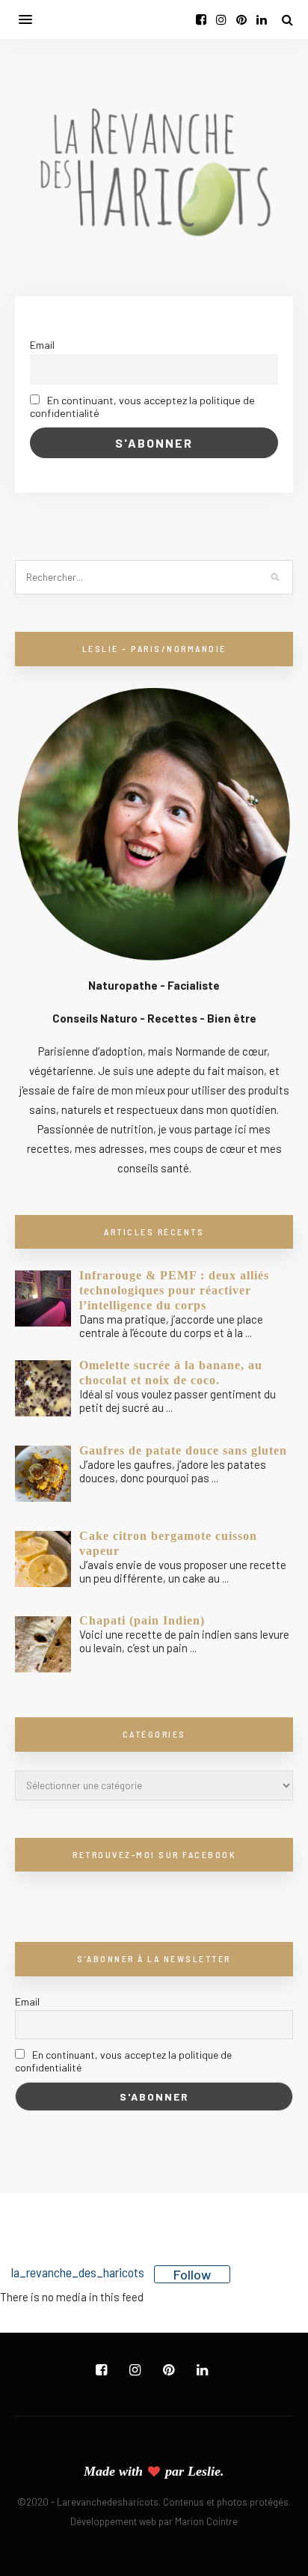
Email (42, 345)
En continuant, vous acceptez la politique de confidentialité (142, 407)
